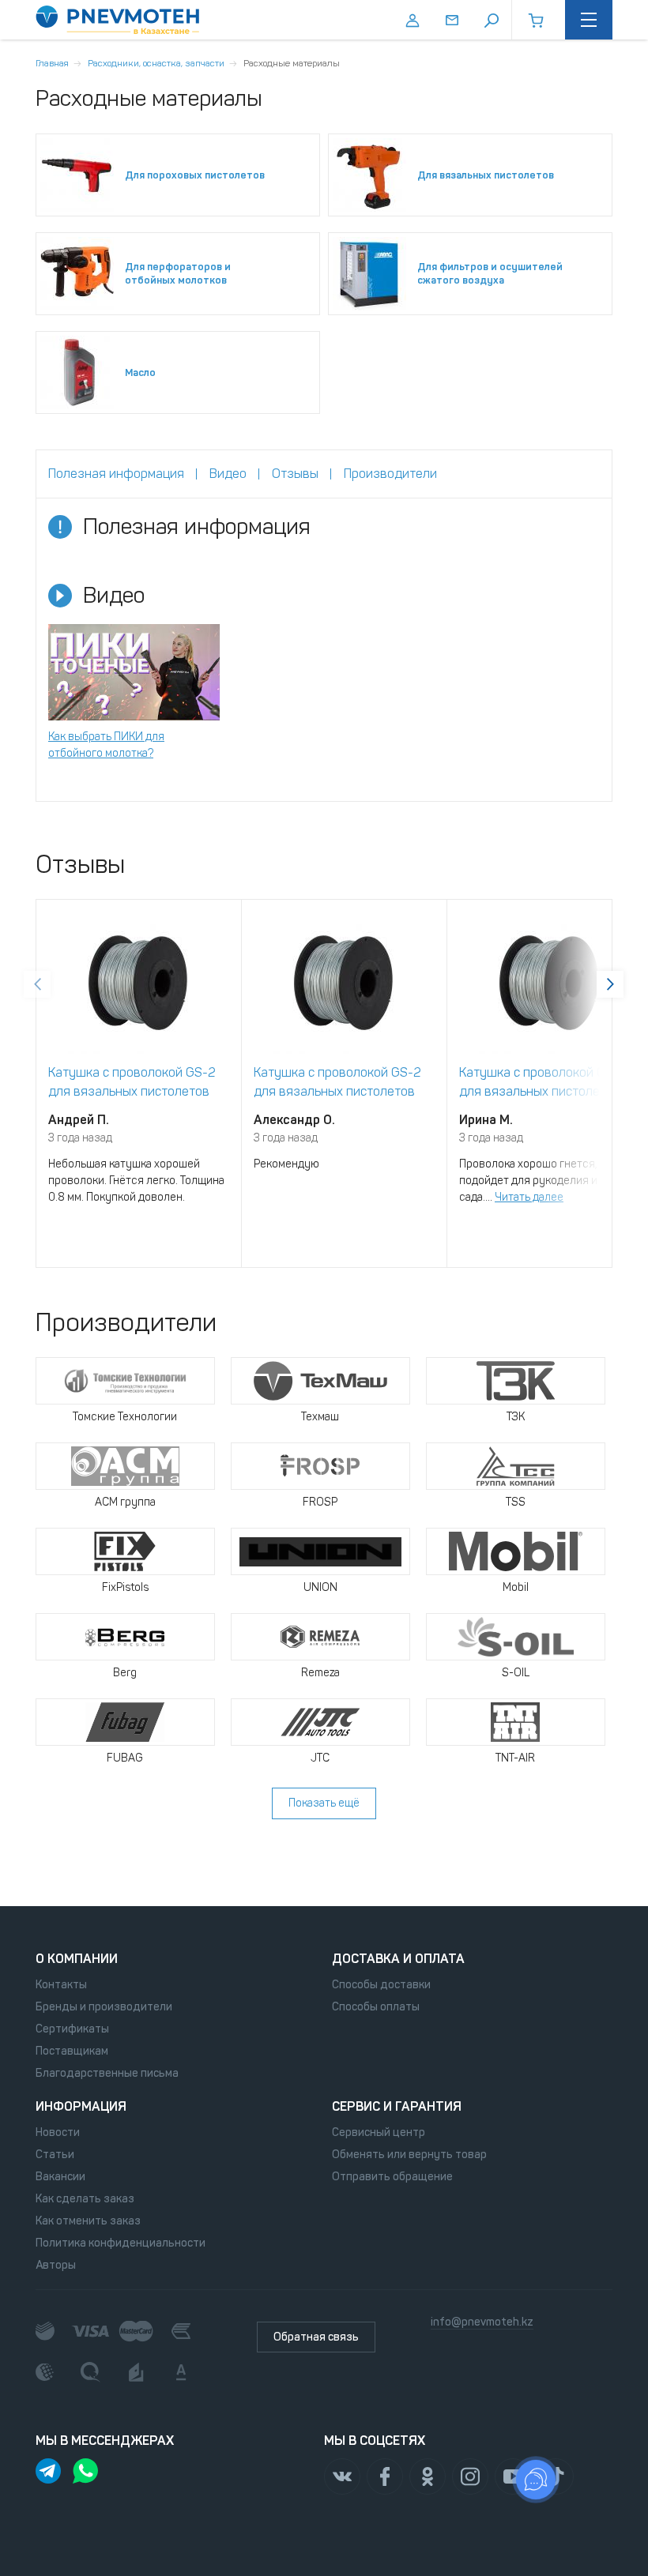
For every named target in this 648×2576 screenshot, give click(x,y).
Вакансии (60, 2177)
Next (610, 984)
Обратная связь (316, 2337)
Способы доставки (381, 1985)
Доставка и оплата (398, 1959)
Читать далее (529, 1197)
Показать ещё (324, 1803)
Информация (81, 2106)
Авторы (56, 2265)
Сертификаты (72, 2029)
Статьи (55, 2155)
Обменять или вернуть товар (409, 2155)
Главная (52, 63)
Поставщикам (72, 2051)
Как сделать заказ (85, 2199)
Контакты (61, 1985)
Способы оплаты (376, 2007)
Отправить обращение (392, 2177)
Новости (58, 2132)
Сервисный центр (379, 2132)
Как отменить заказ (88, 2221)
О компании (77, 1959)
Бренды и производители (104, 2007)
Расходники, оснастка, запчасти (156, 63)
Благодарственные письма (107, 2073)
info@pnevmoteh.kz (482, 2322)
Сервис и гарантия (397, 2106)
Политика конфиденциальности (121, 2243)
